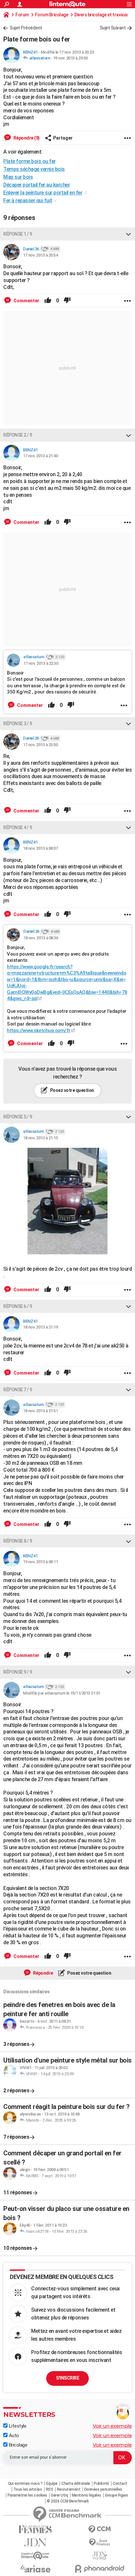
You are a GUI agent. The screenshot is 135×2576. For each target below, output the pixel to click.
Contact (120, 2484)
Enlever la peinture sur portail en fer (43, 193)
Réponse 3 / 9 (18, 724)
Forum (22, 15)
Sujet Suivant (113, 28)
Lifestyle (17, 2426)
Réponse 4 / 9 (18, 828)
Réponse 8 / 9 (18, 1541)
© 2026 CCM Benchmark (68, 2501)
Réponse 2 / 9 (18, 435)
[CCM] (100, 2529)
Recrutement (69, 2489)
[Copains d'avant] (35, 2556)
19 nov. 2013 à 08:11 (40, 1562)
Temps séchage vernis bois (34, 169)
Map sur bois (18, 177)
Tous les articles (28, 2489)
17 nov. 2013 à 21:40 (40, 456)
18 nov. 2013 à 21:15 (40, 1138)
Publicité (101, 2484)
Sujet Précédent (26, 28)
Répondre (43, 1973)
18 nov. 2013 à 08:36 (41, 938)
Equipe (52, 2484)
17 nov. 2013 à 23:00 (40, 745)
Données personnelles (103, 2489)
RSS (50, 2489)
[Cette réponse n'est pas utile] (67, 301)
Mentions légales (87, 2495)
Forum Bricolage (52, 15)
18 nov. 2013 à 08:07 (40, 848)
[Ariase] (35, 2569)
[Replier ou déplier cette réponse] (128, 234)
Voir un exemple (112, 2426)
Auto (13, 2435)
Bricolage (17, 2445)
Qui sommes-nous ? (25, 2484)
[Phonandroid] (100, 2569)
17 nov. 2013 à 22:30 (41, 663)
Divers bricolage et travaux (101, 15)
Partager (63, 138)
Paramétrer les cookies (27, 2495)
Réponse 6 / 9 (18, 1306)
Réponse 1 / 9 (18, 234)
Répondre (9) (26, 138)
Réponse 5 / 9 (18, 1117)
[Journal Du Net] (35, 2543)
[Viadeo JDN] (100, 2556)
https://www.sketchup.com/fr (39, 1030)
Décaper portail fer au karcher (37, 185)
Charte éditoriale (76, 2484)
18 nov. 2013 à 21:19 (40, 1327)
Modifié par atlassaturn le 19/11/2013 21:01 (62, 1693)
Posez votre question (72, 1090)
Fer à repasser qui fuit (28, 201)
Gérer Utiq (59, 2495)
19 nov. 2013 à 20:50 (70, 58)
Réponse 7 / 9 (18, 1390)
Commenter (26, 301)
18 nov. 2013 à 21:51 (40, 1411)
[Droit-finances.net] (100, 2543)
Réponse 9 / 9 (18, 1672)
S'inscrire (67, 2378)
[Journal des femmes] (35, 2529)
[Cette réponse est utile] (48, 301)
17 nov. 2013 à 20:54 (40, 255)
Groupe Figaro (116, 2495)
